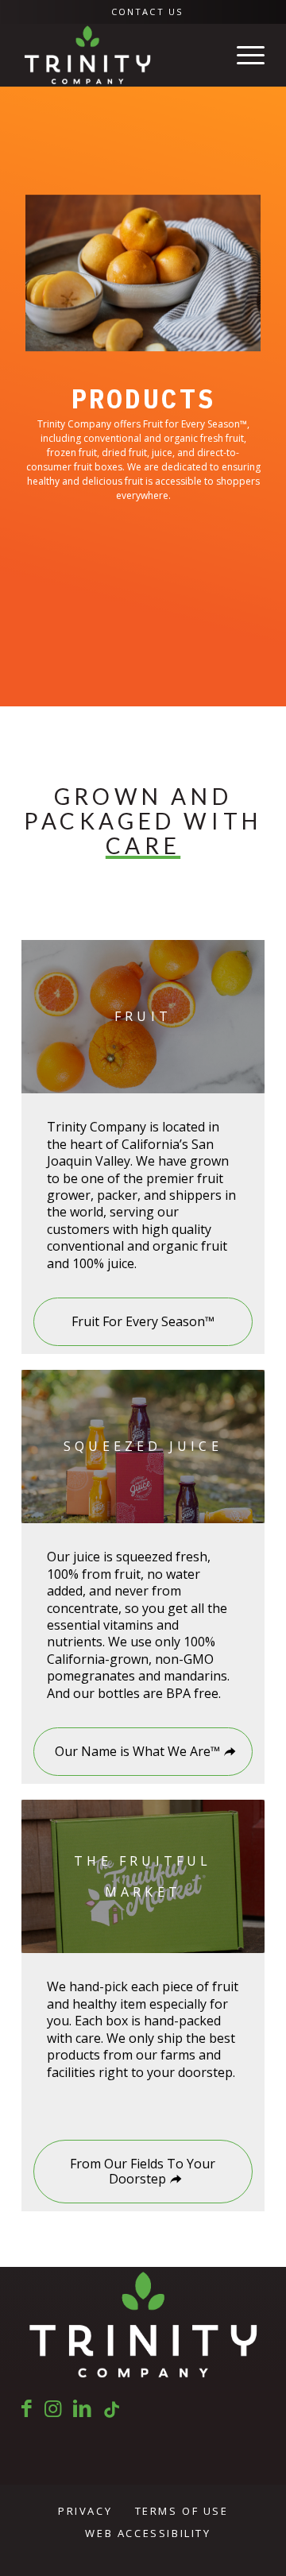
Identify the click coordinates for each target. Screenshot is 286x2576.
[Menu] (243, 55)
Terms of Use (182, 2511)
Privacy (85, 2511)
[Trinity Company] (119, 55)
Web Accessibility (148, 2533)
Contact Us (147, 12)
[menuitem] (147, 12)
